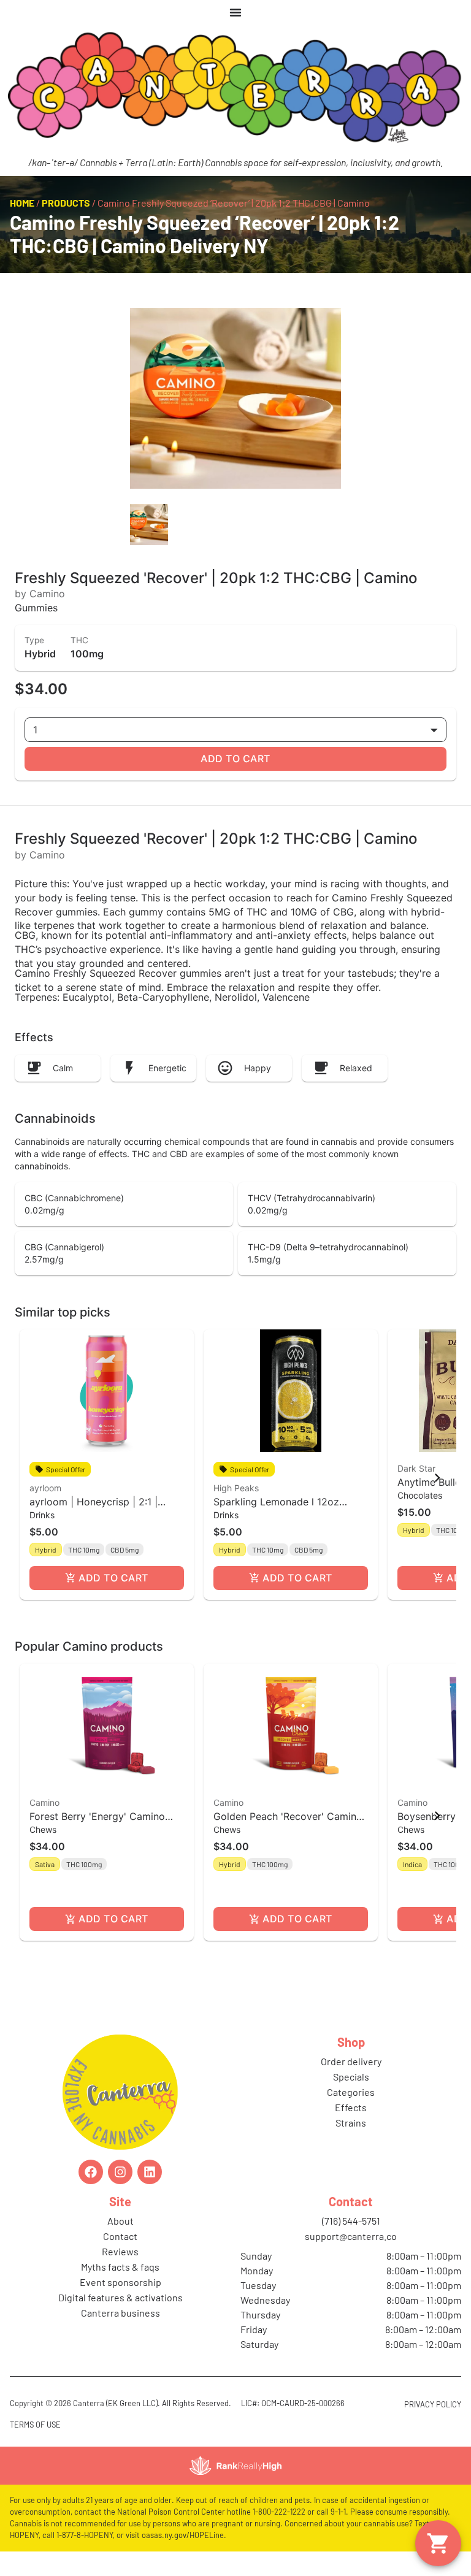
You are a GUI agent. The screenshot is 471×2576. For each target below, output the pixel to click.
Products (66, 203)
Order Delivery (351, 2061)
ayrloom (45, 1488)
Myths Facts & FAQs (120, 2267)
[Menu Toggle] (235, 12)
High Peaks (236, 1488)
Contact (120, 2236)
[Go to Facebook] (91, 2172)
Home (22, 203)
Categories (351, 2092)
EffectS (351, 2107)
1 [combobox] (35, 730)
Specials (351, 2077)
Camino (44, 1802)
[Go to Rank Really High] (235, 2466)
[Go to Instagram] (120, 2172)
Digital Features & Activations (121, 2297)
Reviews (120, 2251)
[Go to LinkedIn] (150, 2172)
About (121, 2221)
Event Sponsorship (121, 2282)
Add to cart (235, 759)
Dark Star (416, 1468)
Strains (351, 2123)
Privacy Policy (433, 2404)
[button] (107, 1465)
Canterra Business (121, 2313)
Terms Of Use (35, 2425)
